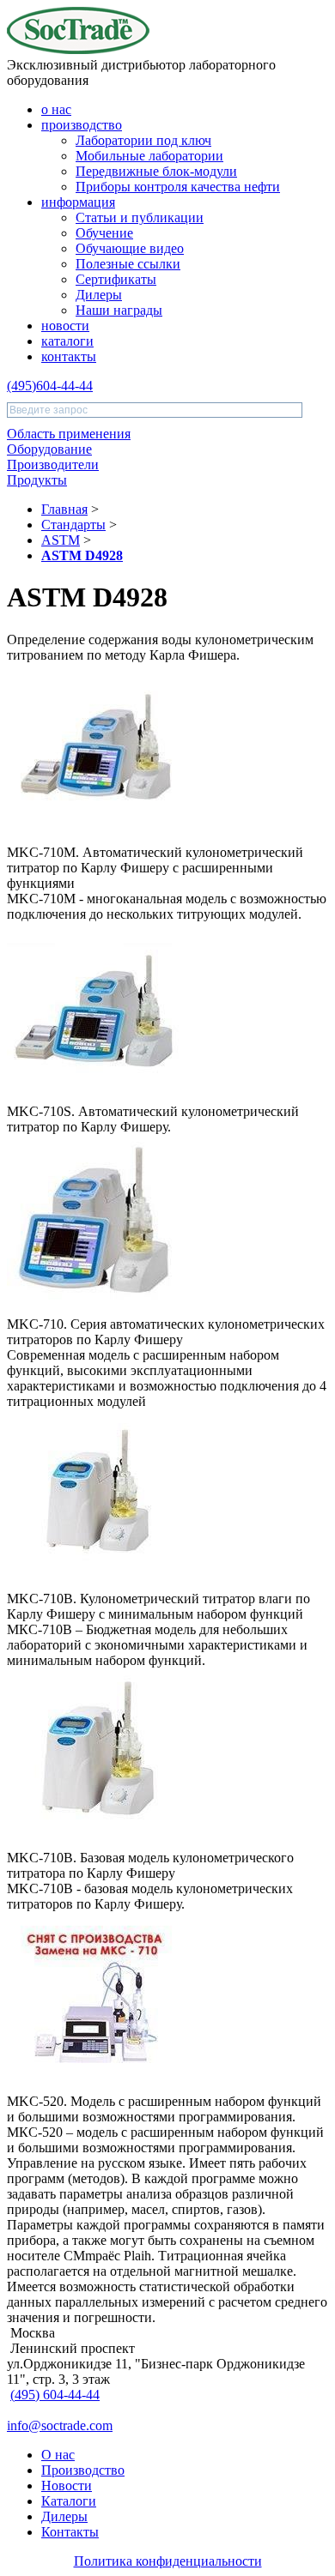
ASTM (61, 540)
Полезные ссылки (128, 264)
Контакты (70, 2532)
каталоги (67, 341)
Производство (83, 2470)
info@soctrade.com (60, 2425)
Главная (64, 509)
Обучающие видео (130, 248)
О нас (58, 2455)
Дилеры (99, 295)
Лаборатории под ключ (143, 140)
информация (78, 202)
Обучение (104, 233)
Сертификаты (116, 279)
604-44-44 (50, 386)
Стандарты (73, 525)
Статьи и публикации (140, 217)
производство (82, 125)
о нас (56, 109)
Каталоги (69, 2501)
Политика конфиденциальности (168, 2561)
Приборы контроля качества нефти (178, 187)
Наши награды (119, 310)
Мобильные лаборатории (149, 156)
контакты (69, 356)
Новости (67, 2486)
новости (65, 326)
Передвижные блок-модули (156, 171)
